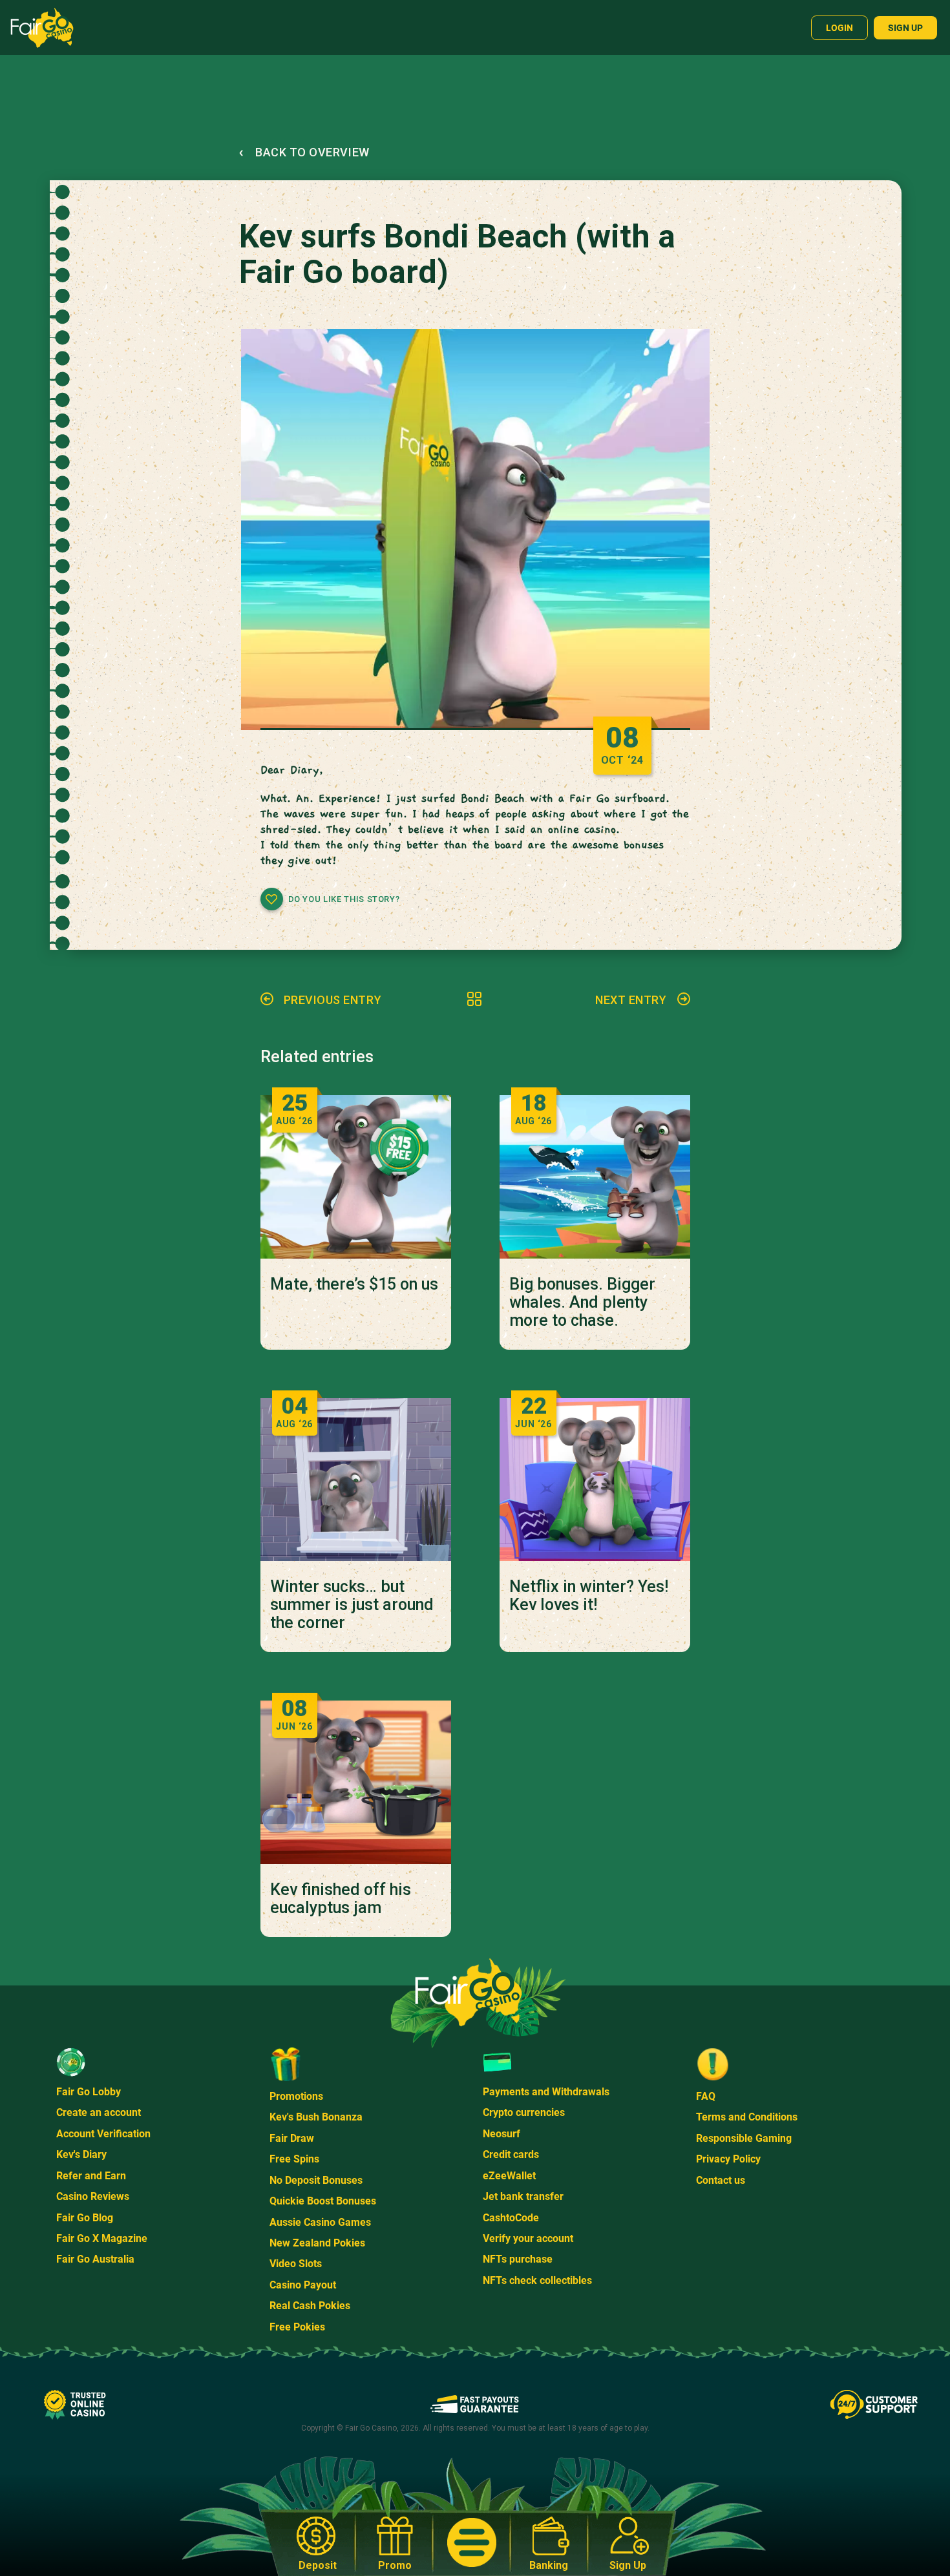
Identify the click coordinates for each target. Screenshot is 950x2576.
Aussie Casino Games (320, 2222)
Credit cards (511, 2154)
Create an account (99, 2112)
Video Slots (296, 2264)
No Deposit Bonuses (316, 2180)
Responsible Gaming (744, 2138)
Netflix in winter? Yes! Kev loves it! (589, 1596)
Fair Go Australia (95, 2259)
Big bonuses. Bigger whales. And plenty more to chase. (582, 1303)
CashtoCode (511, 2218)
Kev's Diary (81, 2154)
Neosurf (501, 2134)
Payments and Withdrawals (546, 2092)
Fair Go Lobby (89, 2092)
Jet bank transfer (523, 2196)
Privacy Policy (728, 2159)
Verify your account (528, 2238)
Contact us (721, 2180)
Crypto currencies (524, 2112)
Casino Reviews (93, 2196)
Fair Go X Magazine (102, 2238)
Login (839, 28)
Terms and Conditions (747, 2117)
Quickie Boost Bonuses (323, 2201)
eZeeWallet (509, 2176)
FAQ (706, 2096)
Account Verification (103, 2134)
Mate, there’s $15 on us (354, 1284)
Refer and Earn (91, 2176)
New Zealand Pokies (317, 2243)
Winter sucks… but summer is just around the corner (352, 1605)
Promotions (296, 2096)
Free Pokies (297, 2327)
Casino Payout (303, 2285)
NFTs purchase (518, 2259)
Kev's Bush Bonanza (316, 2117)
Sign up (905, 28)
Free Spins (294, 2159)
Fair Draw (292, 2138)
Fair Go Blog (85, 2218)
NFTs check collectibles (537, 2280)
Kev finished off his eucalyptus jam (341, 1899)
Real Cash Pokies (310, 2306)
